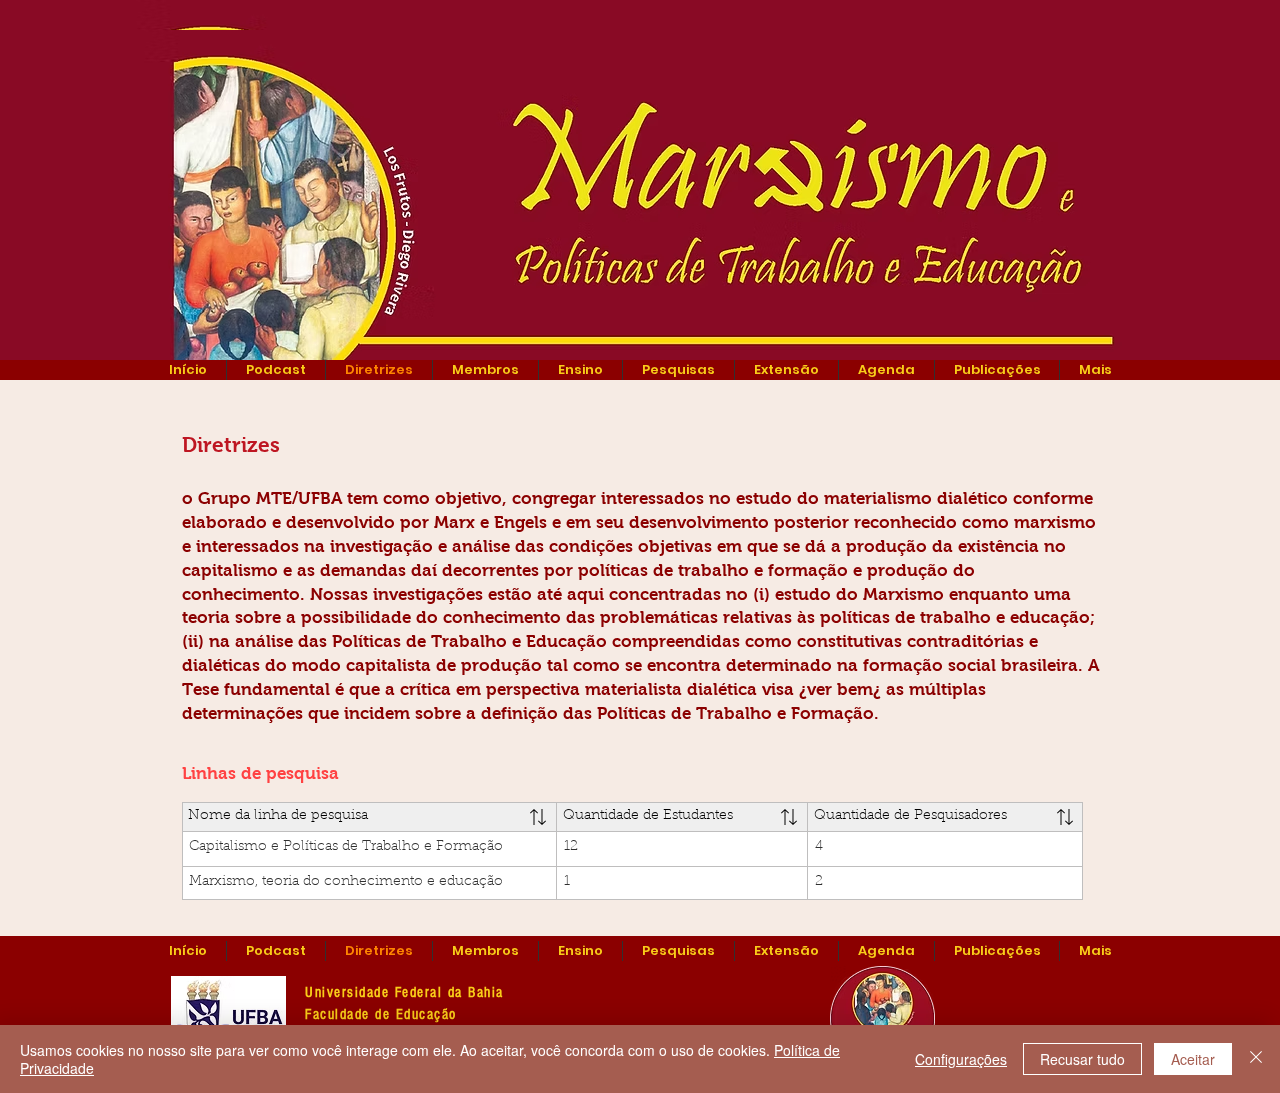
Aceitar (1193, 1059)
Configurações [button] (961, 1059)
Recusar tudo (1082, 1059)
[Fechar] (1256, 1059)
